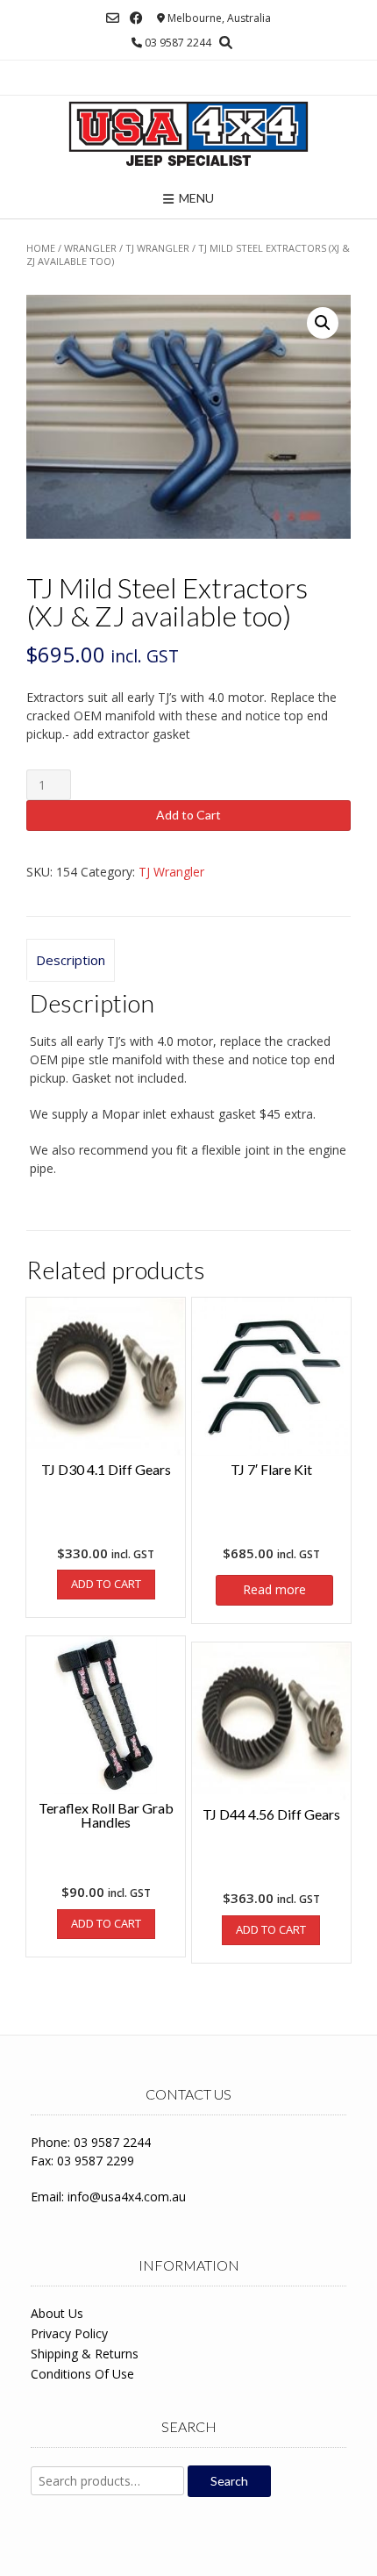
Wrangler (90, 248)
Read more (274, 1589)
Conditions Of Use (82, 2374)
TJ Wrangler (157, 248)
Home (41, 248)
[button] (323, 323)
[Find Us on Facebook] (136, 18)
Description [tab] (71, 960)
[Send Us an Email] (113, 18)
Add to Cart (188, 815)
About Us (57, 2313)
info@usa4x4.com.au (127, 2197)
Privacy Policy (69, 2333)
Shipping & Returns (85, 2354)
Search (229, 2481)
